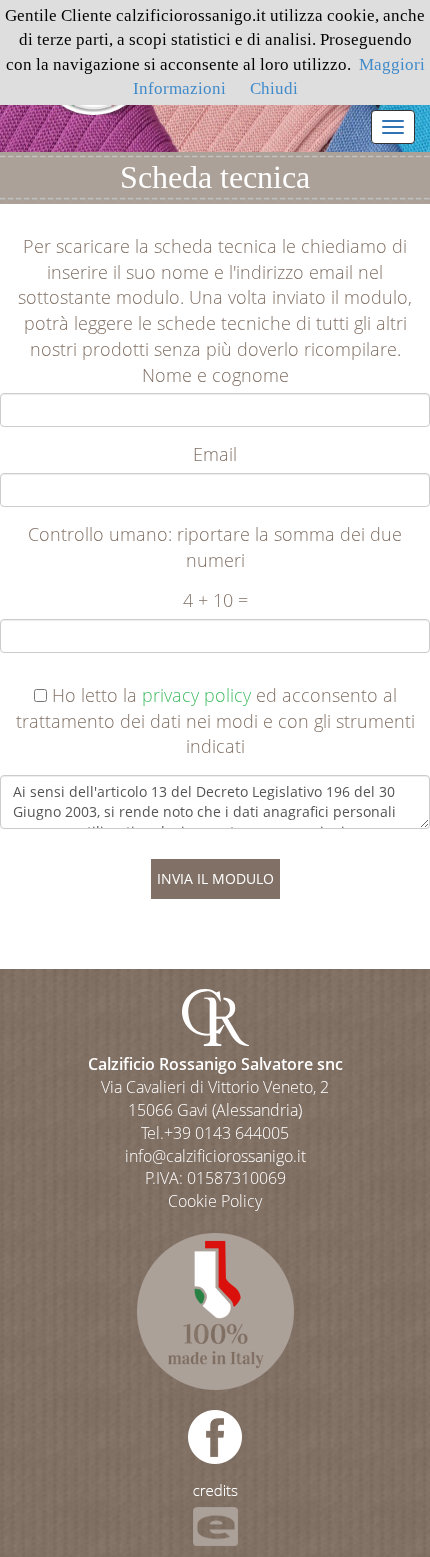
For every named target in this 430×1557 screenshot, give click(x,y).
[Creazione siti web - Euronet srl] (215, 1513)
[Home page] (215, 1016)
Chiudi (274, 88)
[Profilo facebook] (215, 1435)
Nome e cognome (215, 375)
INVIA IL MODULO (215, 878)
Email (215, 454)
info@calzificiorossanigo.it (215, 1156)
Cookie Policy (215, 1201)
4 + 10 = (215, 600)
